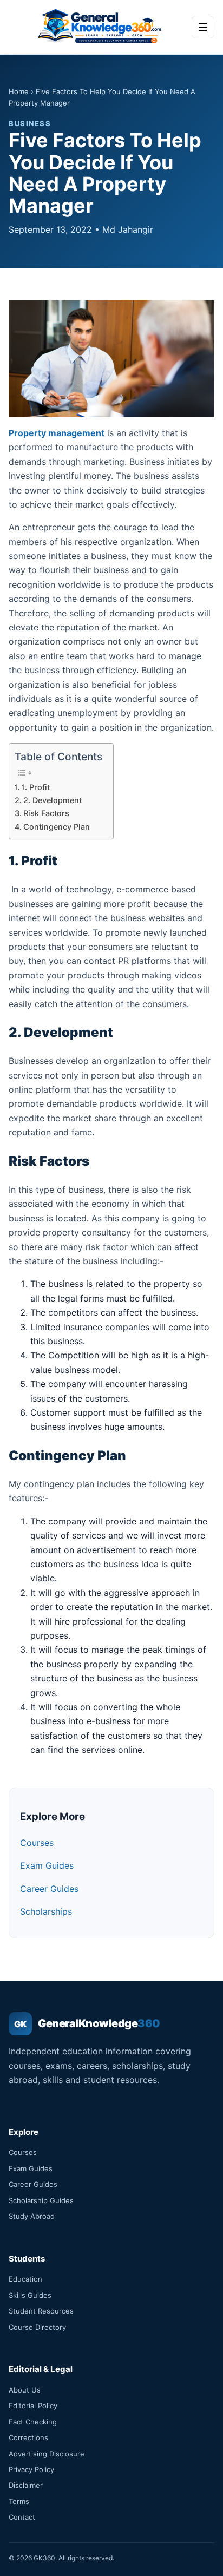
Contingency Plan (58, 827)
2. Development (53, 800)
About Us (25, 2390)
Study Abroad (32, 2216)
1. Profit (36, 787)
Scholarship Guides (41, 2200)
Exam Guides (47, 1865)
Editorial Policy (33, 2406)
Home (19, 91)
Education (25, 2279)
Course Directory (37, 2327)
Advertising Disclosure (47, 2454)
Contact (22, 2517)
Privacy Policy (31, 2469)
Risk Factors (46, 813)
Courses (37, 1843)
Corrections (28, 2437)
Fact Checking (33, 2422)
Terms (19, 2501)
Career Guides (49, 1889)
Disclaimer (26, 2485)
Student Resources (41, 2311)
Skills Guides (30, 2295)
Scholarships (46, 1911)
